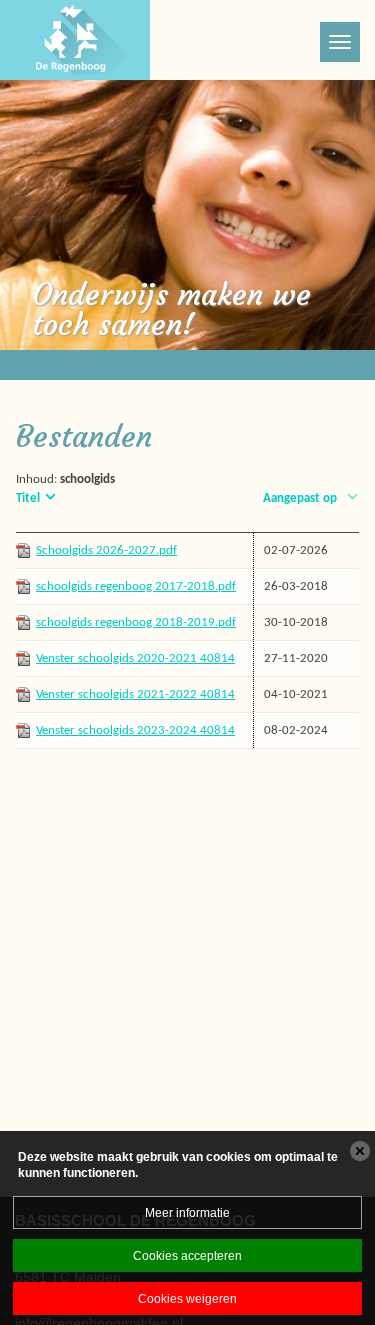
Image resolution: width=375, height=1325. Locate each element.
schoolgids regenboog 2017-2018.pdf (136, 586)
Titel (28, 498)
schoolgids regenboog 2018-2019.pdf (136, 622)
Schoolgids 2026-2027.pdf (106, 550)
